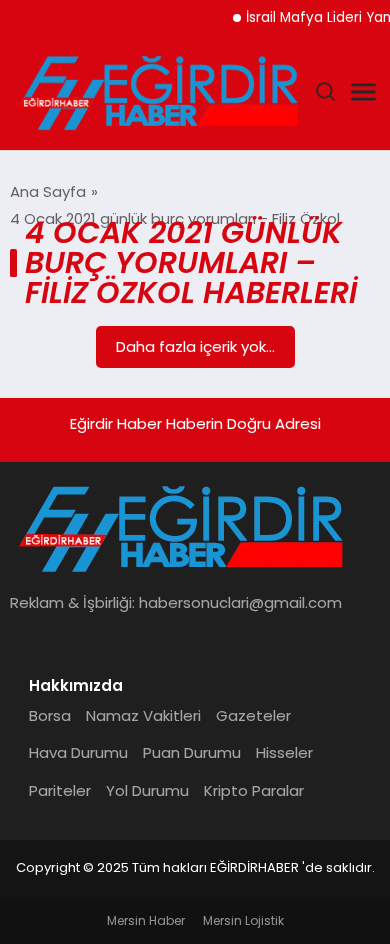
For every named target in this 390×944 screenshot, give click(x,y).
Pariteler (60, 790)
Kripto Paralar (254, 790)
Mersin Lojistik (243, 920)
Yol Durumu (147, 790)
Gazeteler (253, 715)
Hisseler (284, 752)
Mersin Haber (146, 920)
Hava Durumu (78, 752)
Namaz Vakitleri (143, 715)
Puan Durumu (192, 752)
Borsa (50, 715)
